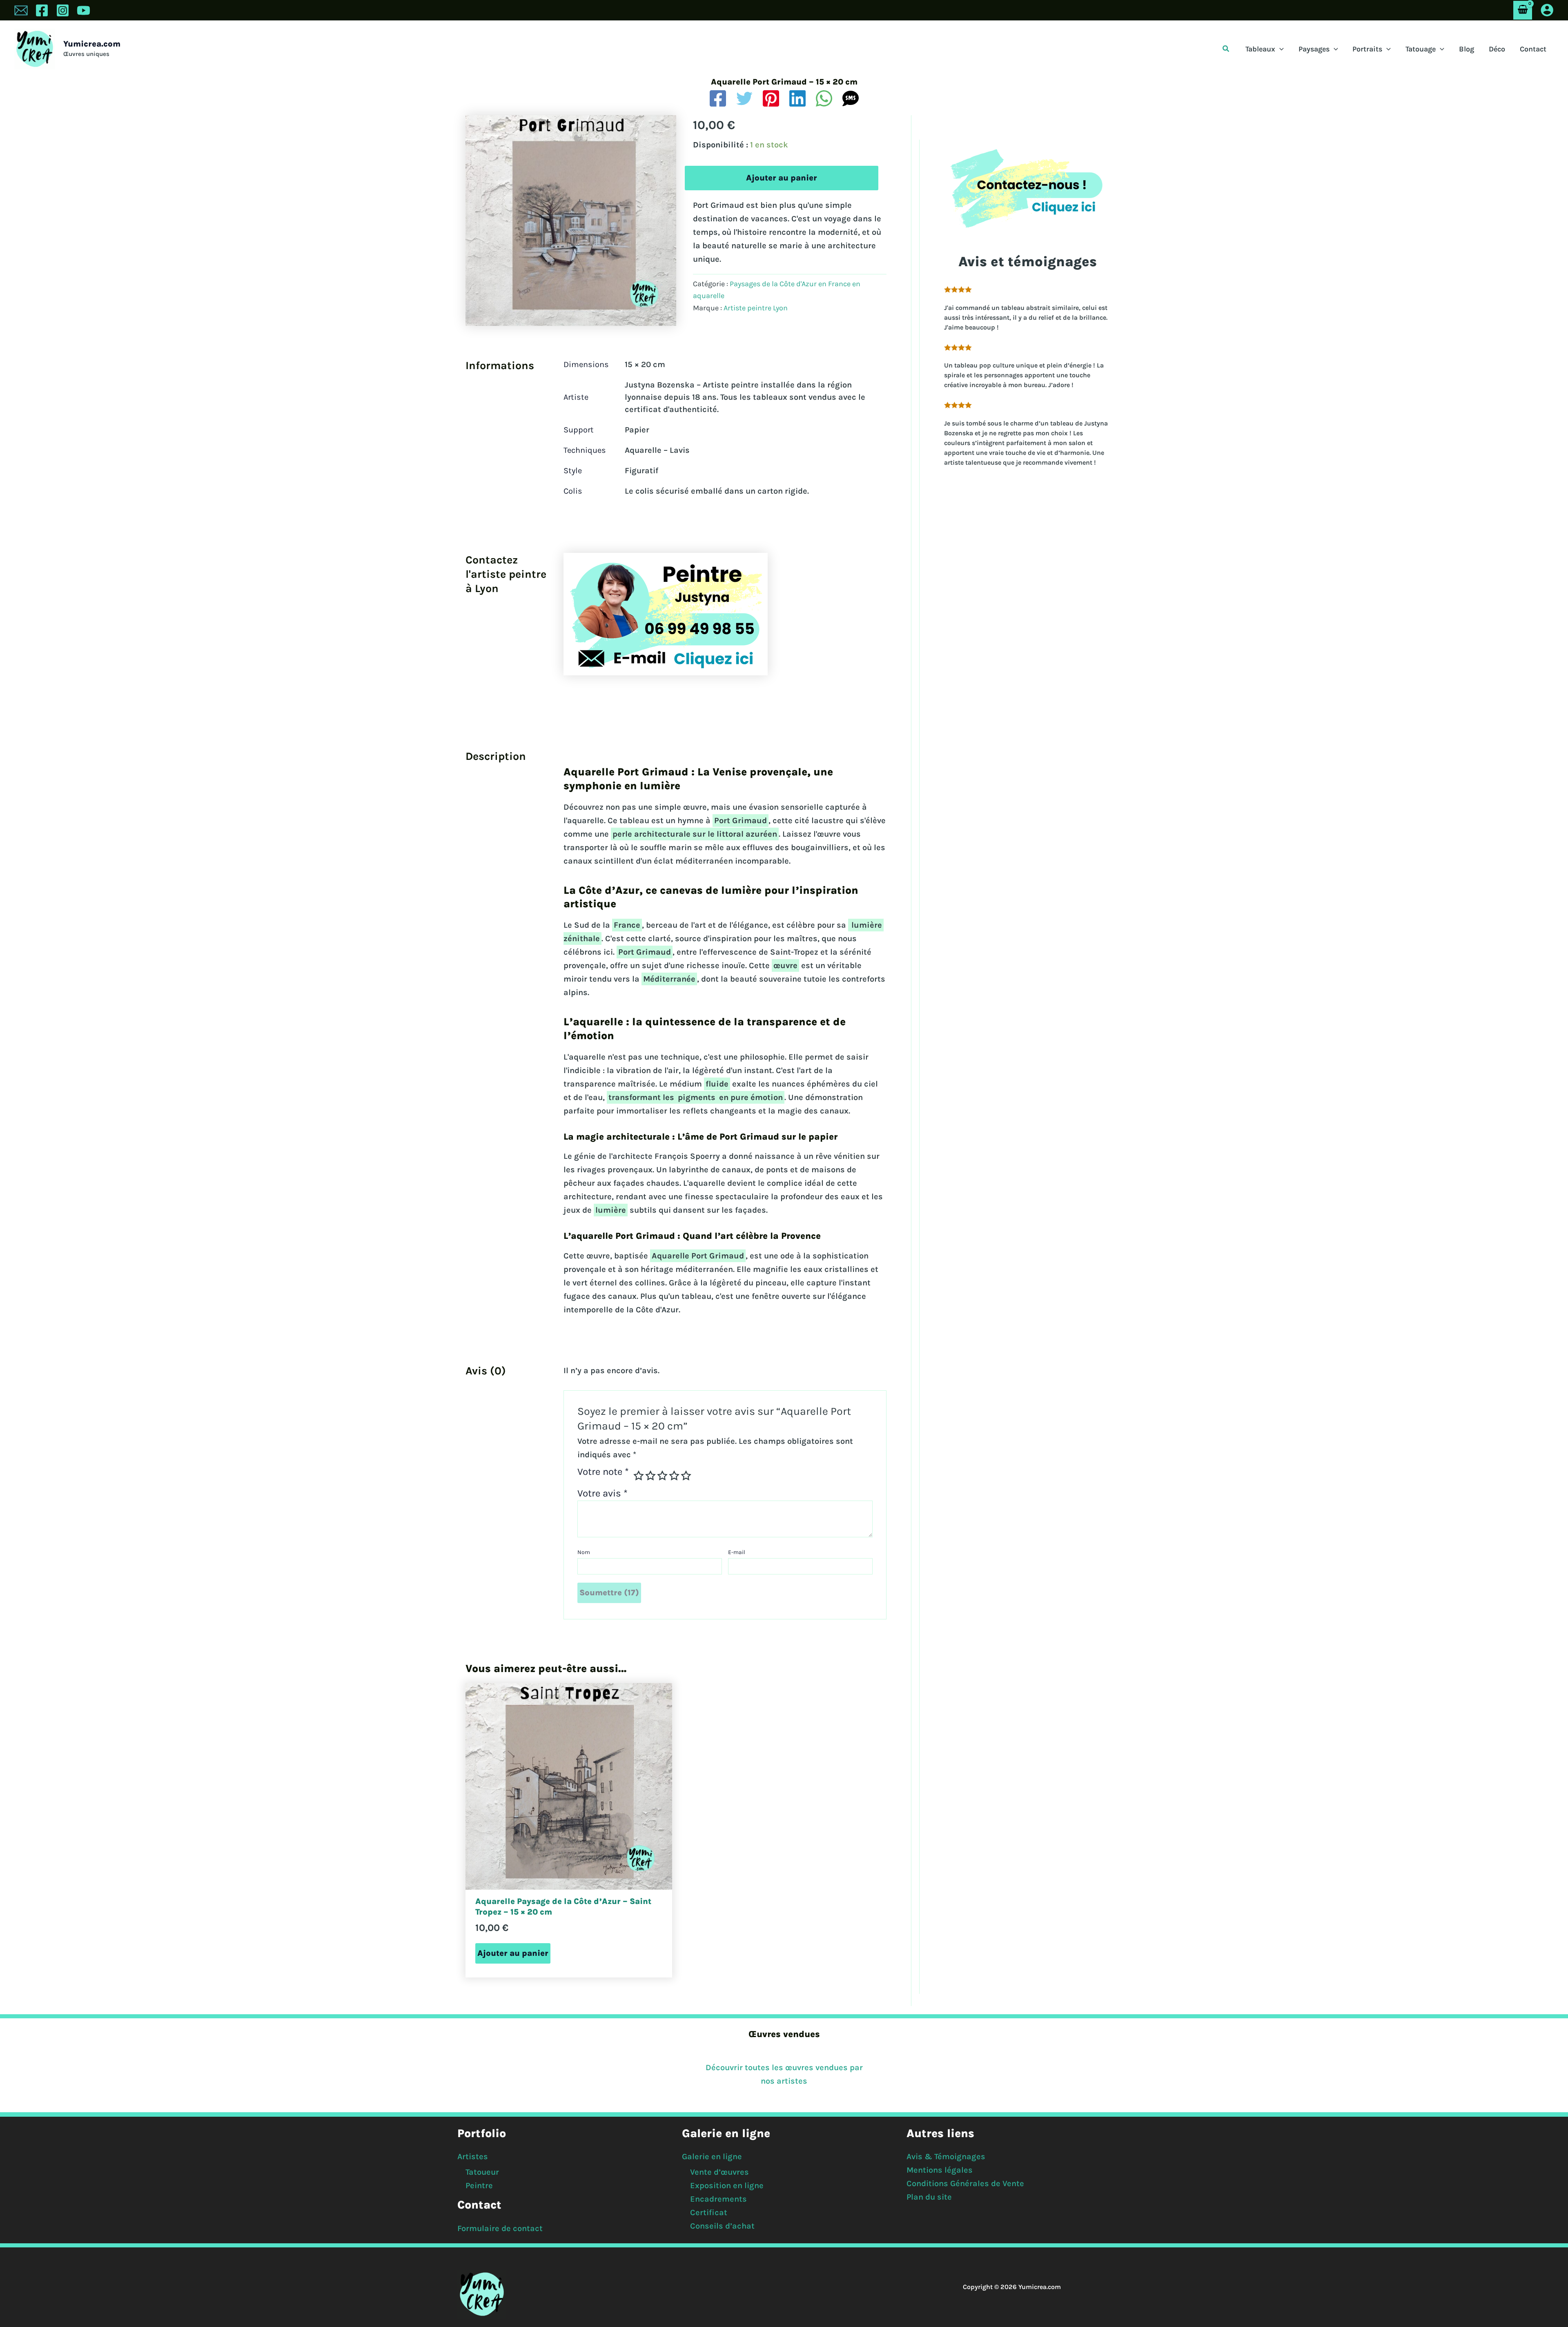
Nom (584, 1552)
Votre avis (602, 1493)
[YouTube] (84, 10)
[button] (1226, 49)
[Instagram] (63, 10)
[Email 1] (21, 10)
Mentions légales (940, 2170)
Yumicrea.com (92, 44)
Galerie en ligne (712, 2157)
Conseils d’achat (722, 2226)
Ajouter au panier (782, 178)
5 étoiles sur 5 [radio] (686, 1476)
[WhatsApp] (824, 98)
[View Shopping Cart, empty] (1523, 10)
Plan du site (929, 2197)
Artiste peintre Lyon (756, 308)
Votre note (603, 1472)
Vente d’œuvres (719, 2172)
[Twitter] (744, 98)
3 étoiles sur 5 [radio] (662, 1476)
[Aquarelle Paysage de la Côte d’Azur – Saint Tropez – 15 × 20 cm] (569, 1786)
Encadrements (718, 2199)
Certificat (709, 2212)
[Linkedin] (797, 98)
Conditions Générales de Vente (965, 2183)
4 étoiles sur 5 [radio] (674, 1476)
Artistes (473, 2157)
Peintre (479, 2186)
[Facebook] (42, 10)
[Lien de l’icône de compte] (1547, 10)
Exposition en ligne (727, 2186)
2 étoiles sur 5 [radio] (650, 1476)
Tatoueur (482, 2172)
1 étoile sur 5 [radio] (639, 1476)
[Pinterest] (771, 98)
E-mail (737, 1552)
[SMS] (851, 98)
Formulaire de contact (500, 2228)
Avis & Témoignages (946, 2157)
